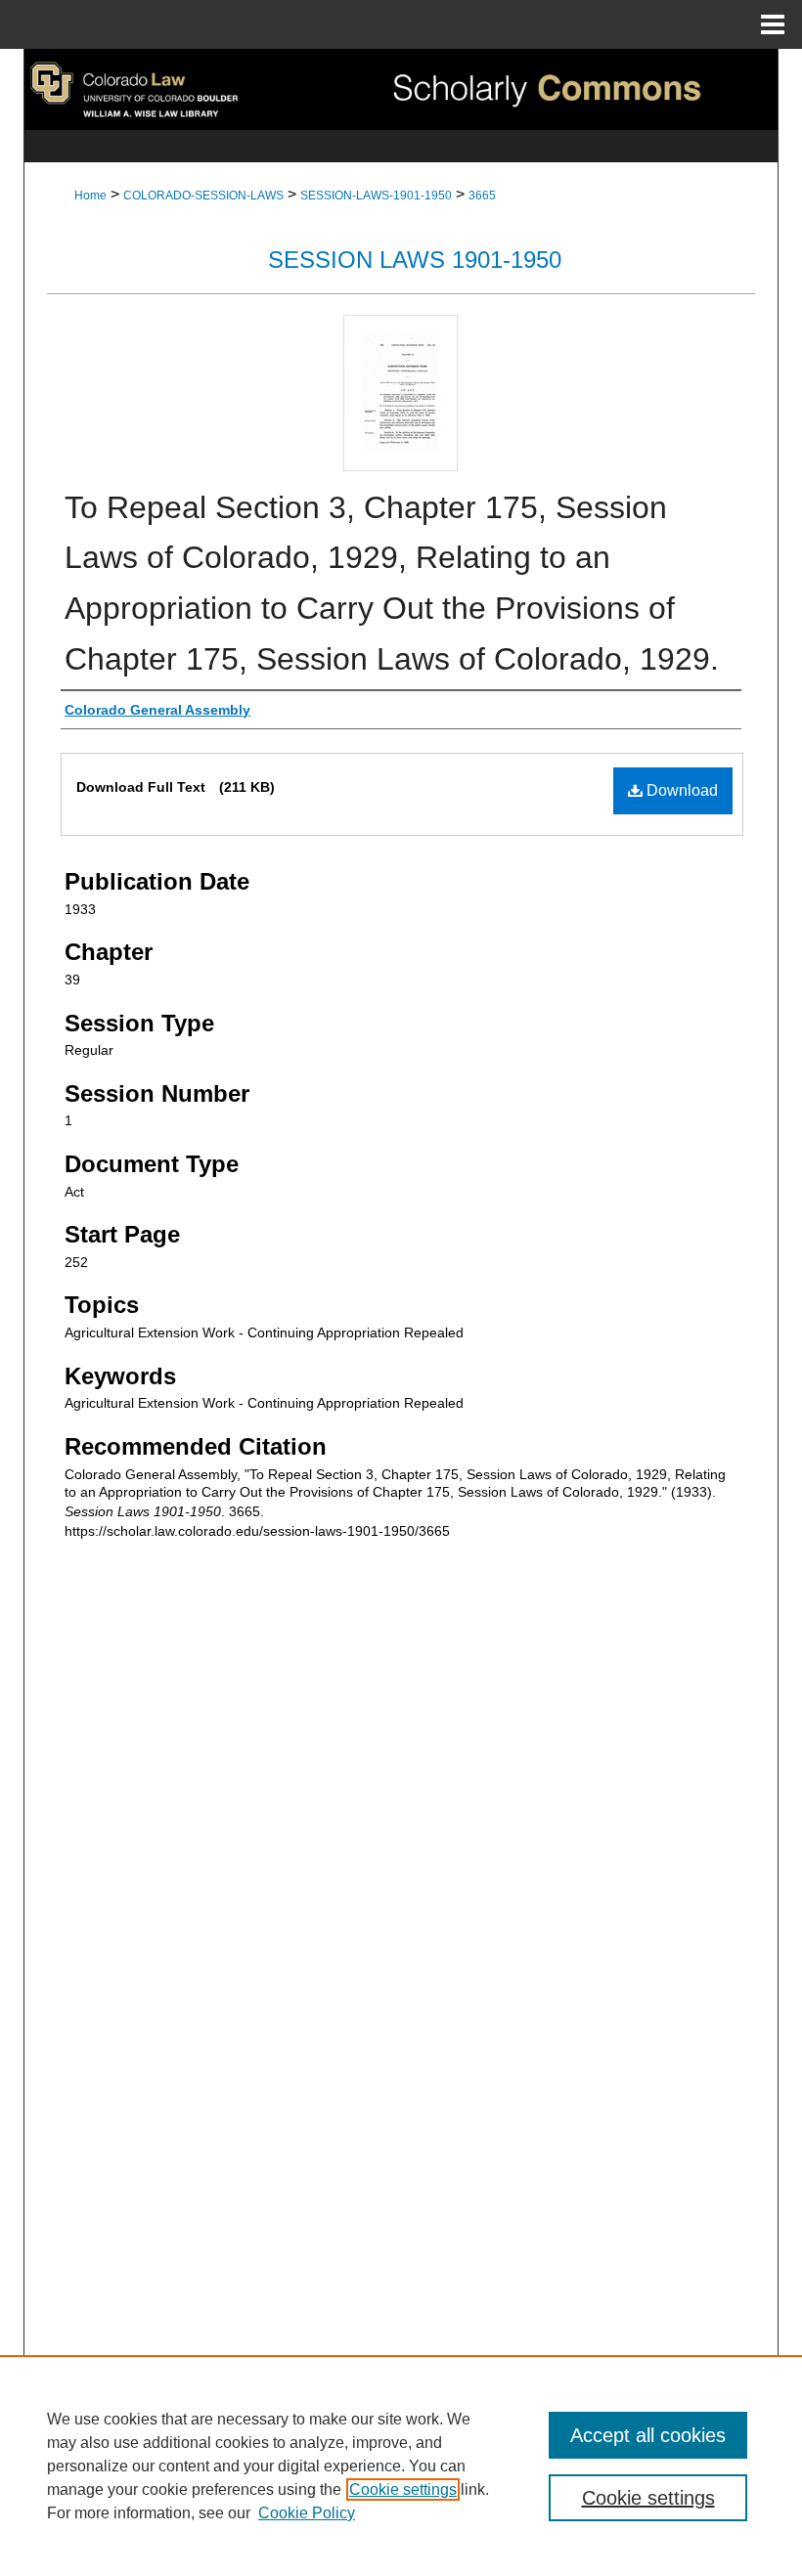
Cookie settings (403, 2489)
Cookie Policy (307, 2513)
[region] (401, 2466)
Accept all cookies (648, 2435)
